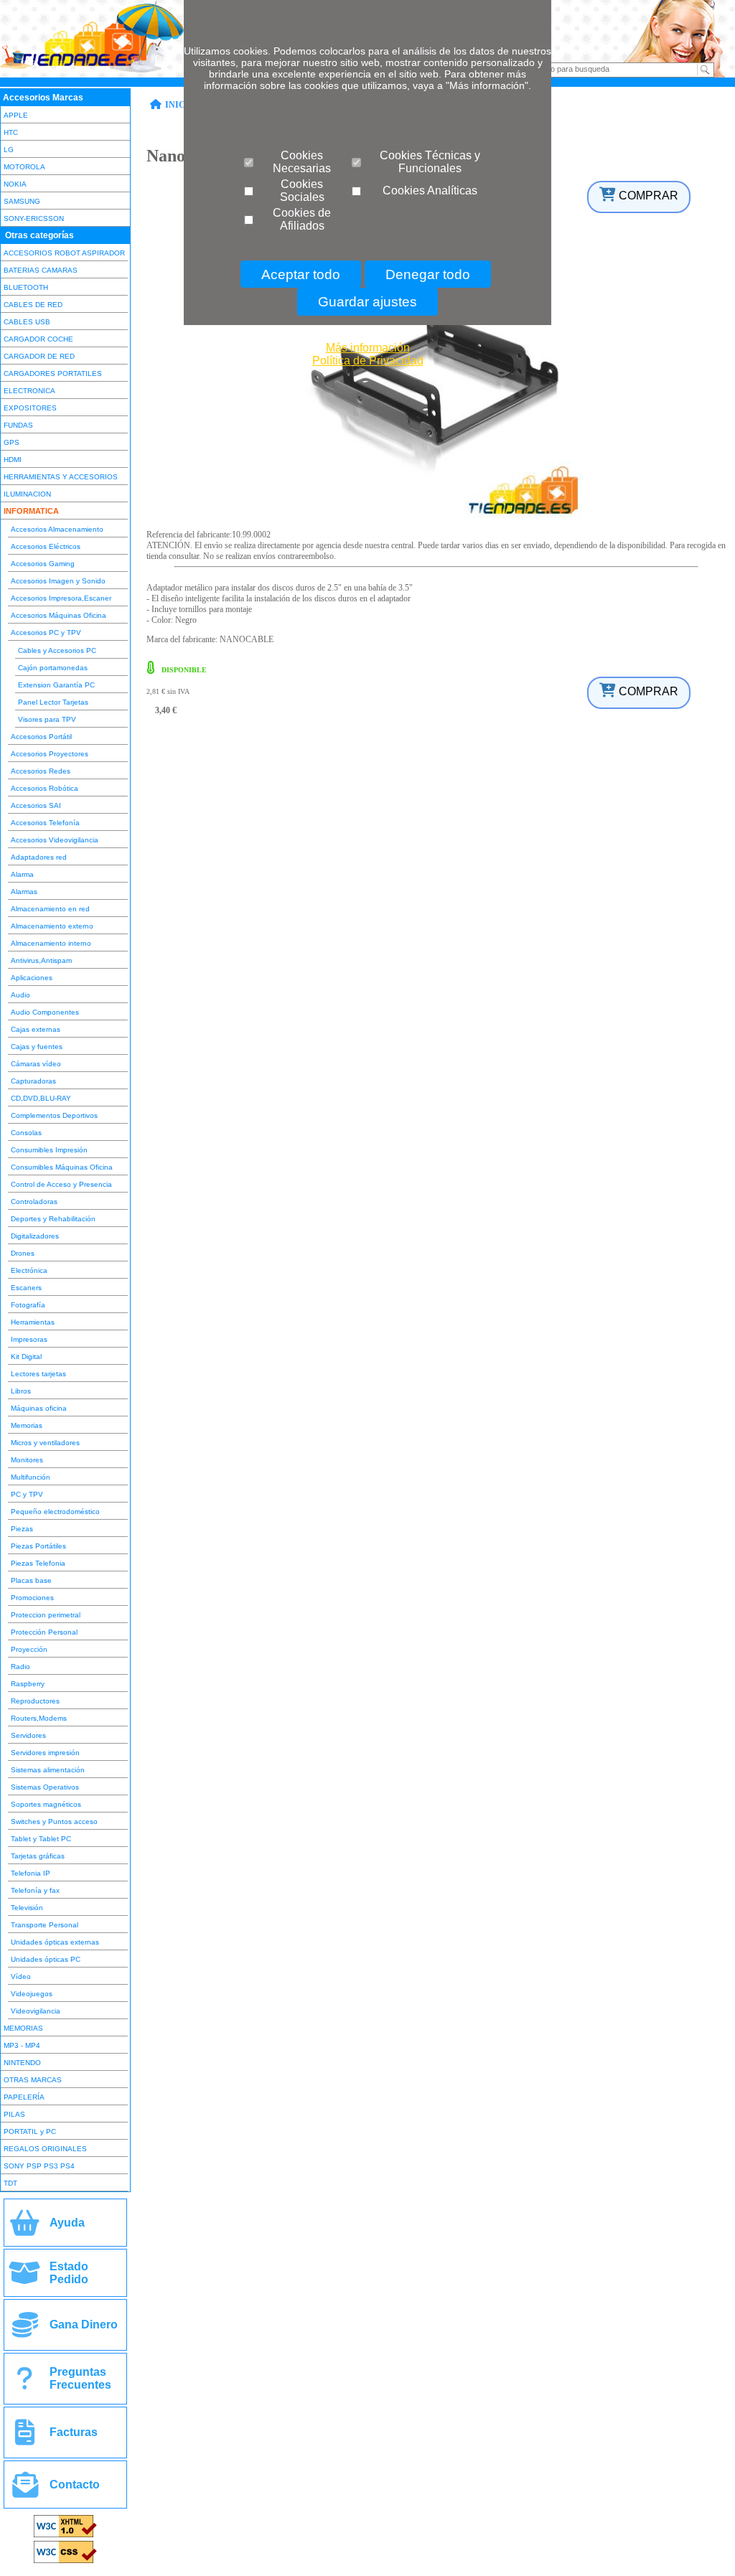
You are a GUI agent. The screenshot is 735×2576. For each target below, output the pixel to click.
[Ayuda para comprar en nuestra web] (25, 2228)
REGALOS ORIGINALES (45, 2149)
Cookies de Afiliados (302, 219)
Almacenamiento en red (50, 909)
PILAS (14, 2114)
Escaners (26, 1288)
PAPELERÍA (24, 2097)
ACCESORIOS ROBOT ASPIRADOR (64, 253)
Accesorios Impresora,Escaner (61, 598)
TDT (10, 2183)
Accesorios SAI (36, 805)
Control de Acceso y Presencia (61, 1184)
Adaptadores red (39, 857)
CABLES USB (27, 322)
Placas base (31, 1580)
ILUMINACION (27, 494)
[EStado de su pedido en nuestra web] (25, 2279)
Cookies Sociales (302, 191)
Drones (23, 1253)
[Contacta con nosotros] (25, 2490)
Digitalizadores (35, 1236)
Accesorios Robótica (45, 788)
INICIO (180, 105)
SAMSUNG (22, 201)
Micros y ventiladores (45, 1443)
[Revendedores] (25, 2330)
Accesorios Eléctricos (46, 546)
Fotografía (28, 1305)
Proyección (29, 1649)
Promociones (32, 1598)
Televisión (27, 1908)
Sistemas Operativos (45, 1787)
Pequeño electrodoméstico (55, 1512)
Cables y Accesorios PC (57, 650)
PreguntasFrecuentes (80, 2378)
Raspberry (28, 1684)
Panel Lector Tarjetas (53, 702)
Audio (20, 995)
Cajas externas (36, 1029)
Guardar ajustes (367, 302)
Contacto (75, 2485)
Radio (20, 1667)
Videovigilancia (36, 2011)
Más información (368, 348)
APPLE (16, 115)
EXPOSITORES (30, 408)
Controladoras (34, 1202)
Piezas (22, 1529)
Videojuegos (32, 1994)
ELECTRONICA (29, 391)
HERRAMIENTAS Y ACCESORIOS (61, 477)
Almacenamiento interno (51, 943)
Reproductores (35, 1701)
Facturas (74, 2432)
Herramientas (33, 1322)
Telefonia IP (31, 1873)
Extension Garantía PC (56, 685)
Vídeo (21, 1976)
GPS (11, 442)
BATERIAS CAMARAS (41, 270)
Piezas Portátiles (38, 1546)
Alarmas (24, 892)
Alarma (22, 874)
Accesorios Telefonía (45, 823)
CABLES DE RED (33, 305)
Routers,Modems (39, 1718)
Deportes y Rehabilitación (53, 1219)
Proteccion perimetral (46, 1615)
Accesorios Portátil (41, 737)
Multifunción (31, 1477)
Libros (21, 1391)
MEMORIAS (23, 2028)
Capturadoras (33, 1081)
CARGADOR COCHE (38, 339)
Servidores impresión (45, 1753)
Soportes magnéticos (46, 1804)
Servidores (28, 1735)
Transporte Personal (45, 1925)
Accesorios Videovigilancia (55, 840)
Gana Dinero (84, 2324)
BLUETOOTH (26, 287)
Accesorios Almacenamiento (57, 529)
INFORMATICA (31, 511)
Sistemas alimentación (48, 1770)
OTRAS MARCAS (33, 2080)
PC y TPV (27, 1494)
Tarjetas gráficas (38, 1856)
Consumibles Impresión (49, 1150)
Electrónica (29, 1270)
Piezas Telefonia (38, 1563)
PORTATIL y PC (30, 2131)
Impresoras (29, 1339)
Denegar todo (428, 274)
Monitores (27, 1460)
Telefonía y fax (35, 1890)
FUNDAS (18, 425)
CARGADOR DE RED (39, 356)
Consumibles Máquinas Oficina (62, 1167)
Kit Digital (26, 1357)
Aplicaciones (32, 978)
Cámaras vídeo (36, 1064)
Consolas (26, 1133)
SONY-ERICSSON (34, 218)
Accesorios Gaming (43, 564)
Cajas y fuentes (37, 1047)
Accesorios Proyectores (50, 754)
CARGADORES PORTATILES (53, 373)
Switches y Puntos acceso (54, 1821)
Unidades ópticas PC (46, 1959)
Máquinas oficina (39, 1408)
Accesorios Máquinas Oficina (58, 615)
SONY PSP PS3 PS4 (39, 2166)
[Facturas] (25, 2438)
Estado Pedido (69, 2273)
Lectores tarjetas (38, 1374)
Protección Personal (44, 1632)
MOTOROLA (24, 167)
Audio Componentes (45, 1012)
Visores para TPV (47, 719)
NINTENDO (22, 2063)
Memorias (27, 1425)
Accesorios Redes (41, 771)
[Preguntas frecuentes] (25, 2384)
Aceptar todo (301, 274)
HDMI (13, 460)
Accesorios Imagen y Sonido (58, 581)
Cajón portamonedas (53, 668)
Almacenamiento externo (52, 926)
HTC (11, 132)
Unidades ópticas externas (55, 1942)
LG (9, 150)
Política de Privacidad (368, 361)
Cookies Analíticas (430, 191)
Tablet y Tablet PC (41, 1839)
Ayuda (67, 2223)
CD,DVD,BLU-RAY (41, 1098)
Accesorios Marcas (43, 98)
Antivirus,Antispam (41, 960)
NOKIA (15, 184)
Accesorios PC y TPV (46, 633)
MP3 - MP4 (22, 2045)
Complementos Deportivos (54, 1115)
